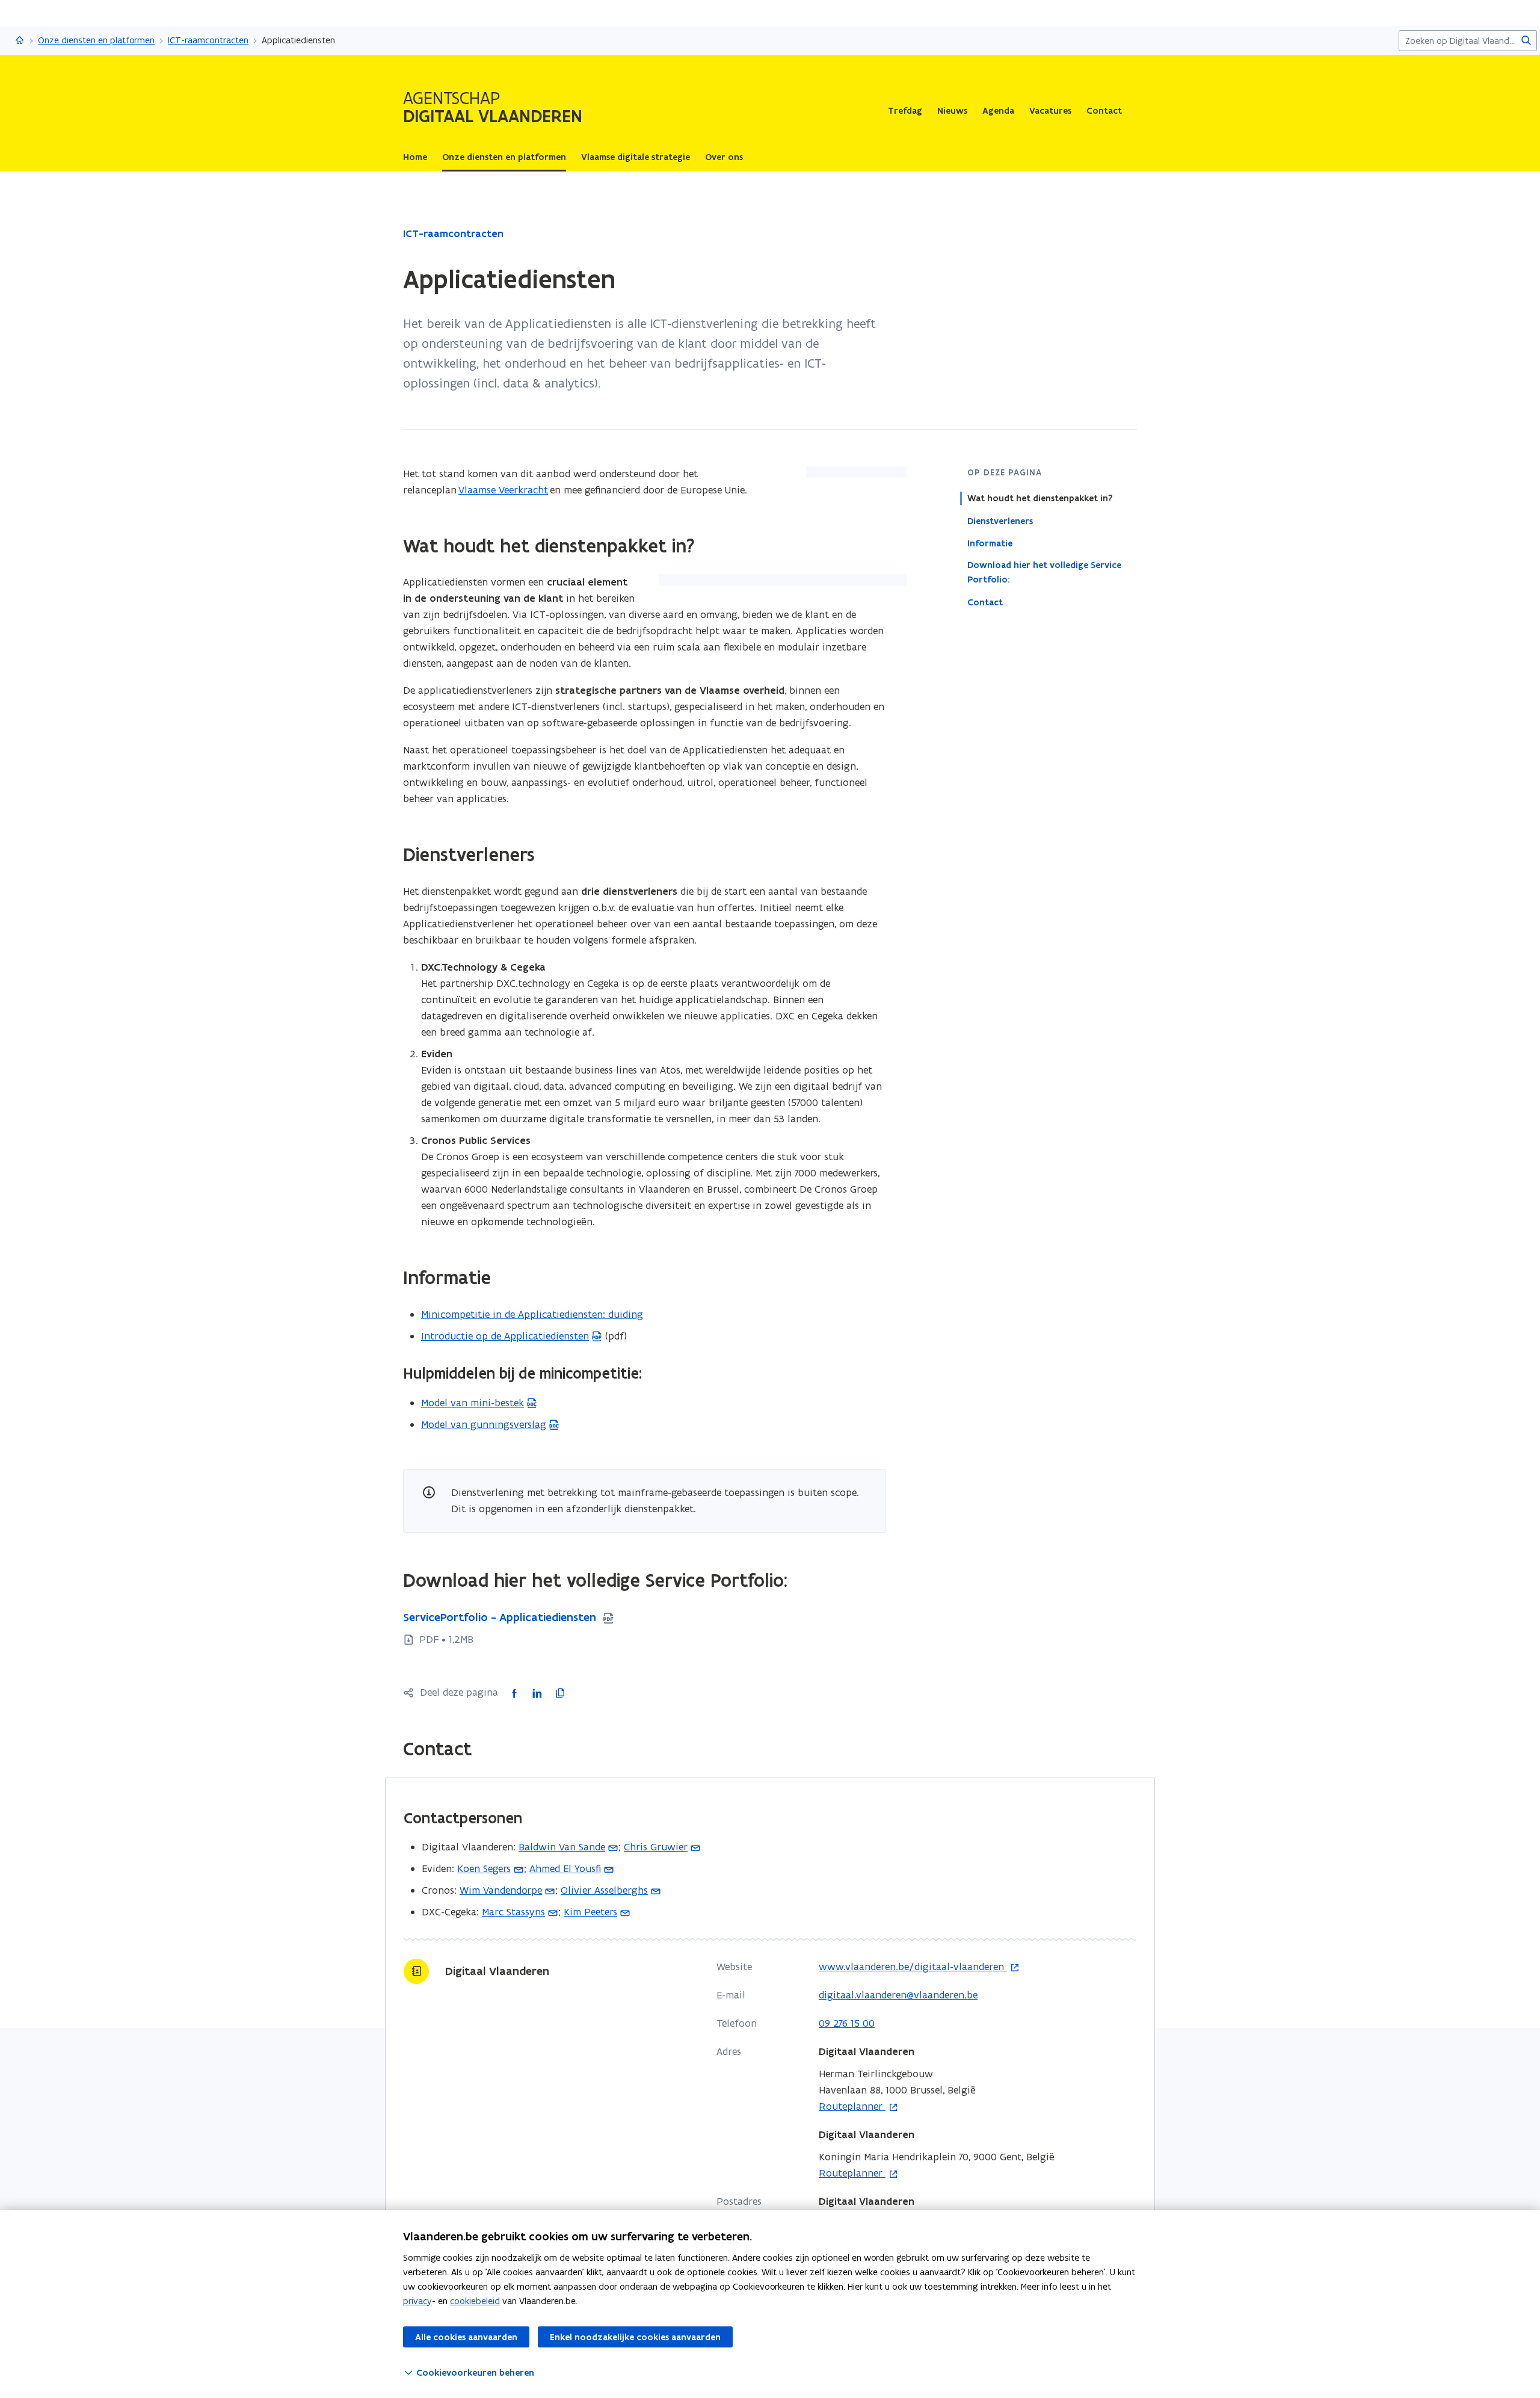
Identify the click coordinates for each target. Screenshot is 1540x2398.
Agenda (998, 111)
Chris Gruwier (656, 1847)
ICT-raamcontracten (208, 40)
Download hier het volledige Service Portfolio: (1044, 572)
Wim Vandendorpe (501, 1890)
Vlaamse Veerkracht (503, 490)
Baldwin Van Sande (562, 1847)
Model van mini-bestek (473, 1403)
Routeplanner (852, 2107)
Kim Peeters (590, 1912)
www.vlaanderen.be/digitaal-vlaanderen (913, 1967)
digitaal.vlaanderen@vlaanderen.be (898, 1995)
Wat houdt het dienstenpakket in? (1040, 498)
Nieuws (952, 111)
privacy (417, 2301)
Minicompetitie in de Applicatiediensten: (532, 1314)
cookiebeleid (475, 2301)
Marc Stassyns (513, 1912)
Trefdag (905, 111)
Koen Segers (484, 1868)
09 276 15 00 (847, 2023)
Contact (1104, 111)
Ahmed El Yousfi (565, 1868)
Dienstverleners (1000, 521)
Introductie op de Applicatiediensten (505, 1336)
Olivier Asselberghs (604, 1890)
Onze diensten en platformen (96, 40)
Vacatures (1050, 111)
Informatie (990, 543)
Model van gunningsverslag (484, 1424)
